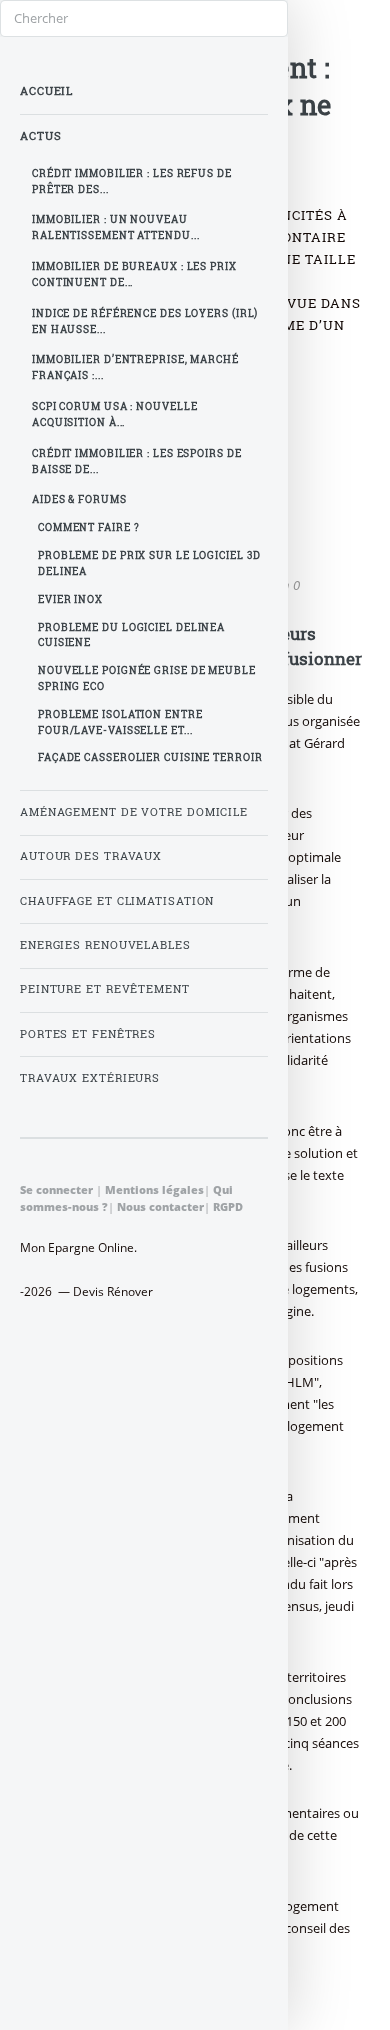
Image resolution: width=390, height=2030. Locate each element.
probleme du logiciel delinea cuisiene (131, 635)
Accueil (46, 91)
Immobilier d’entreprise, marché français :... (135, 367)
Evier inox (70, 599)
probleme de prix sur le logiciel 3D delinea (149, 563)
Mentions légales (154, 1189)
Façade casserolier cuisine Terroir (150, 757)
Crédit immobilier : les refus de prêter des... (132, 181)
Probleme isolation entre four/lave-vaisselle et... (120, 722)
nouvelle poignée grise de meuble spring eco (147, 678)
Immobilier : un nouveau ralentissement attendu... (116, 227)
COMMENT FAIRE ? (89, 527)
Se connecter (56, 1189)
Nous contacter (160, 1206)
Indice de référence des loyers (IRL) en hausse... (145, 321)
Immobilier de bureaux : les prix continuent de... (134, 274)
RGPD (228, 1206)
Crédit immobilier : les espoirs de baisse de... (137, 461)
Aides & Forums (79, 499)
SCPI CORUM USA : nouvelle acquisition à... (115, 414)
